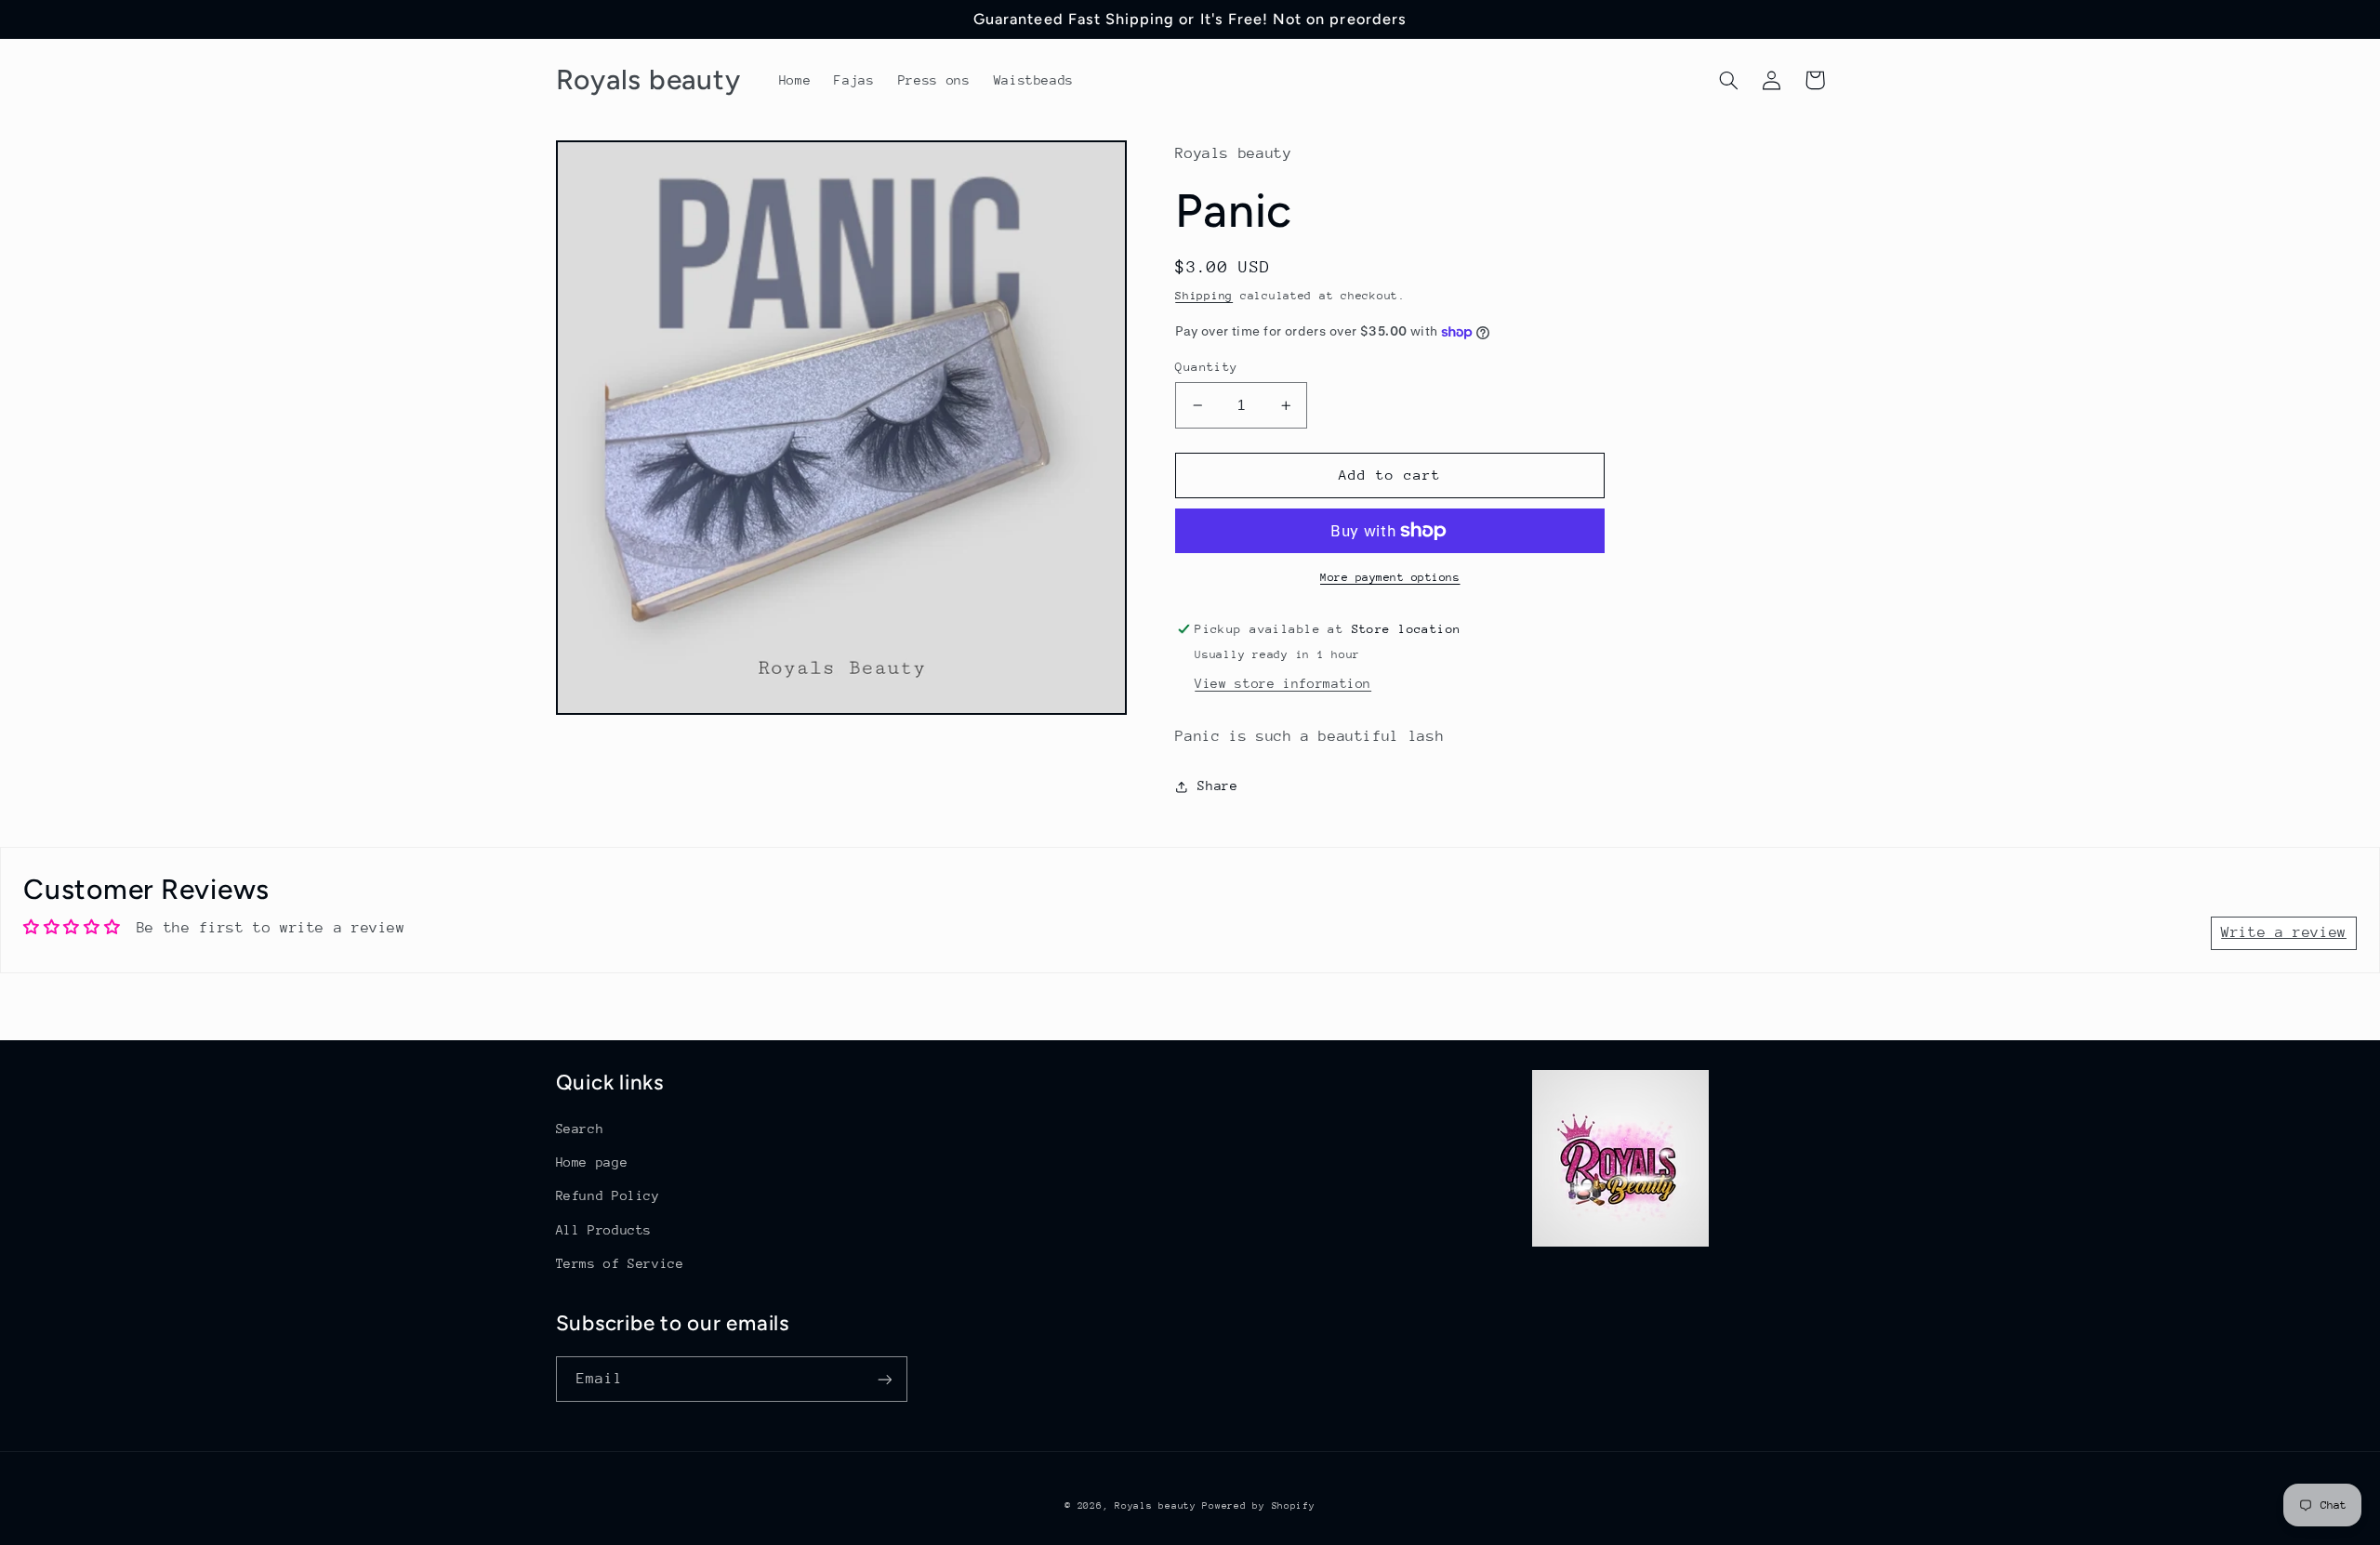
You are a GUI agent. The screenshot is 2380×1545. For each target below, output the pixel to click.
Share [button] (1217, 786)
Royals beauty (1158, 1506)
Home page (592, 1162)
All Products (604, 1230)
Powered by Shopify (1258, 1506)
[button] (1729, 80)
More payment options (1390, 577)
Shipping (1204, 296)
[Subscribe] (884, 1379)
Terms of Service (620, 1263)
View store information (1283, 683)
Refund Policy (608, 1195)
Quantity (1206, 367)
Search (580, 1129)
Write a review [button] (2284, 932)
